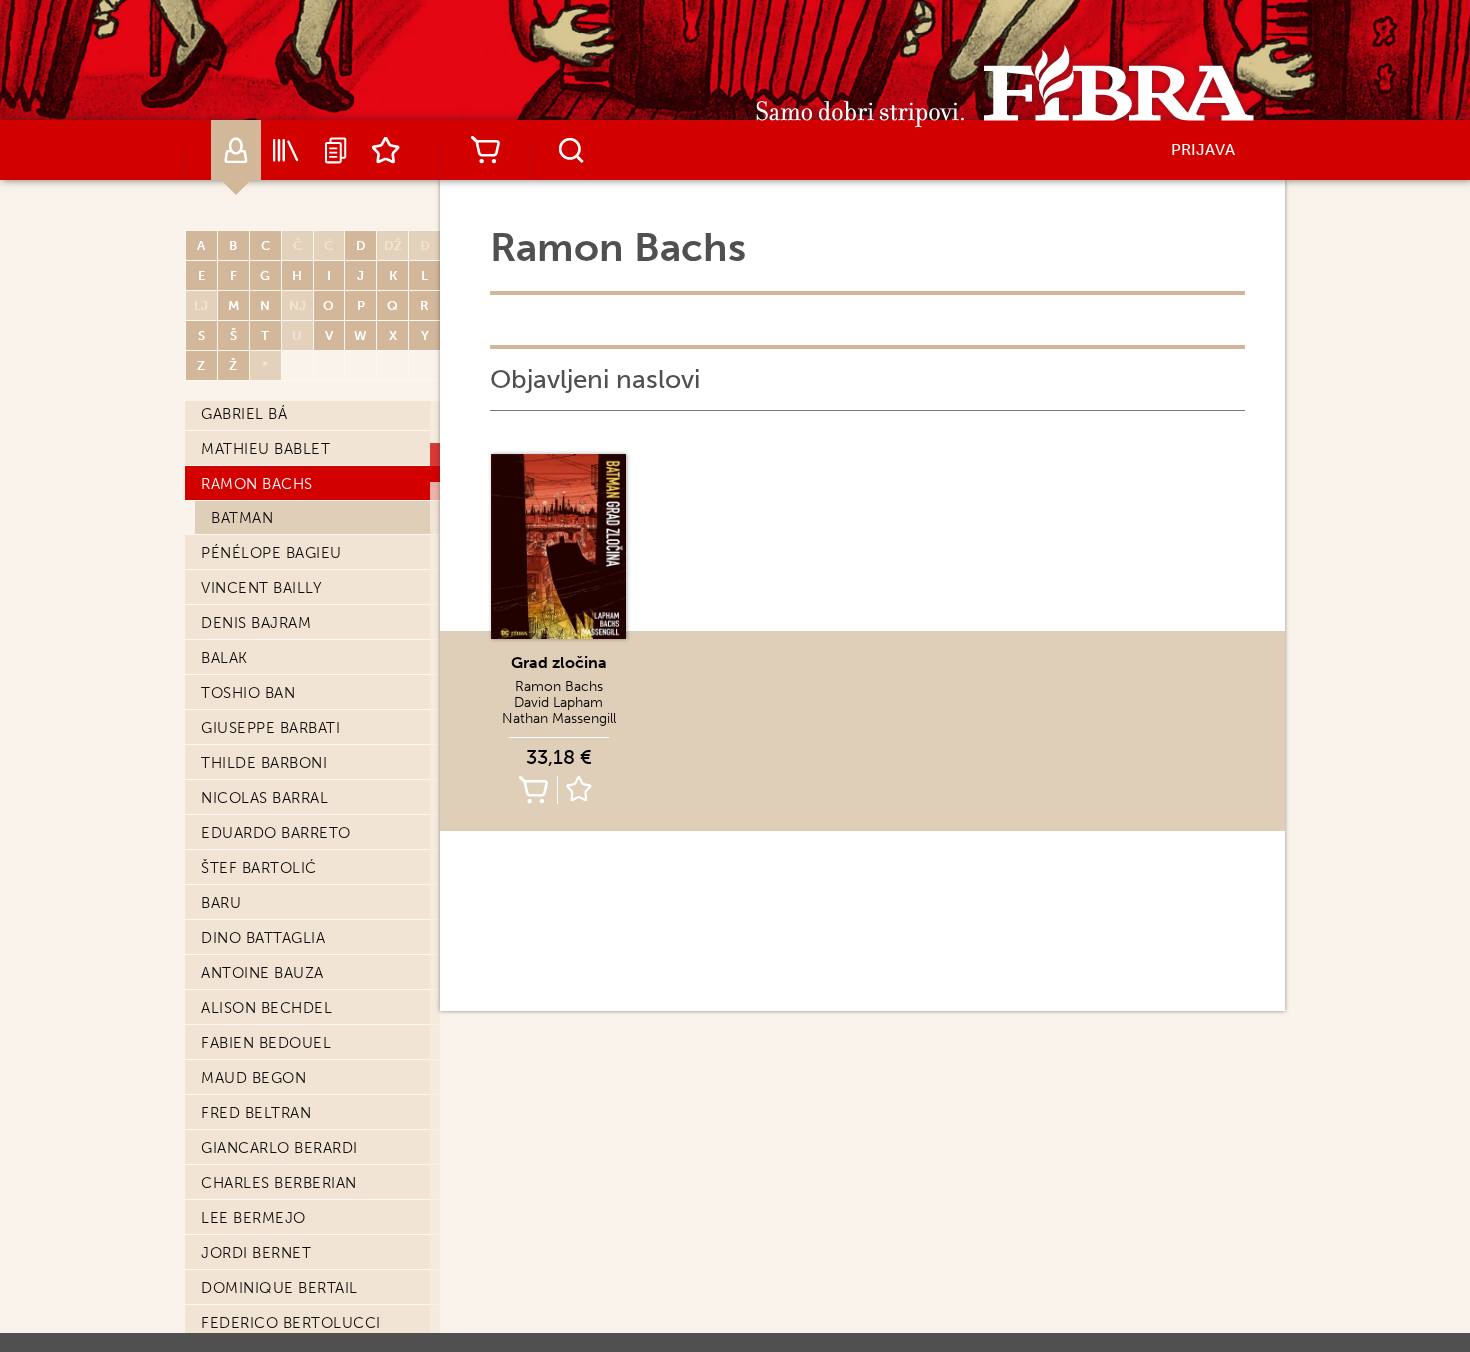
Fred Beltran (256, 1113)
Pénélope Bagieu (271, 553)
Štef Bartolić (259, 868)
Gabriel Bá (244, 414)
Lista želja (386, 150)
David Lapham (558, 702)
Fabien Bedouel (266, 1043)
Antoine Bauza (262, 973)
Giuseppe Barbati (270, 728)
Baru (221, 903)
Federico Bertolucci (291, 1323)
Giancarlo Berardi (279, 1148)
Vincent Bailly (261, 588)
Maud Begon (253, 1078)
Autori (236, 150)
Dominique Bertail (279, 1288)
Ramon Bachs (257, 484)
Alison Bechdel (266, 1008)
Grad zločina (559, 662)
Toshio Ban (248, 693)
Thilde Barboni (264, 763)
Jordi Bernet (256, 1253)
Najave (336, 150)
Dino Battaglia (263, 938)
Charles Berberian (279, 1183)
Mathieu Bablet (265, 449)
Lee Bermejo (253, 1218)
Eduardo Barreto (276, 833)
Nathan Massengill (559, 718)
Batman (242, 518)
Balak (224, 658)
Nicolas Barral (264, 798)
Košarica (485, 150)
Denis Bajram (256, 623)
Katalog (286, 150)
